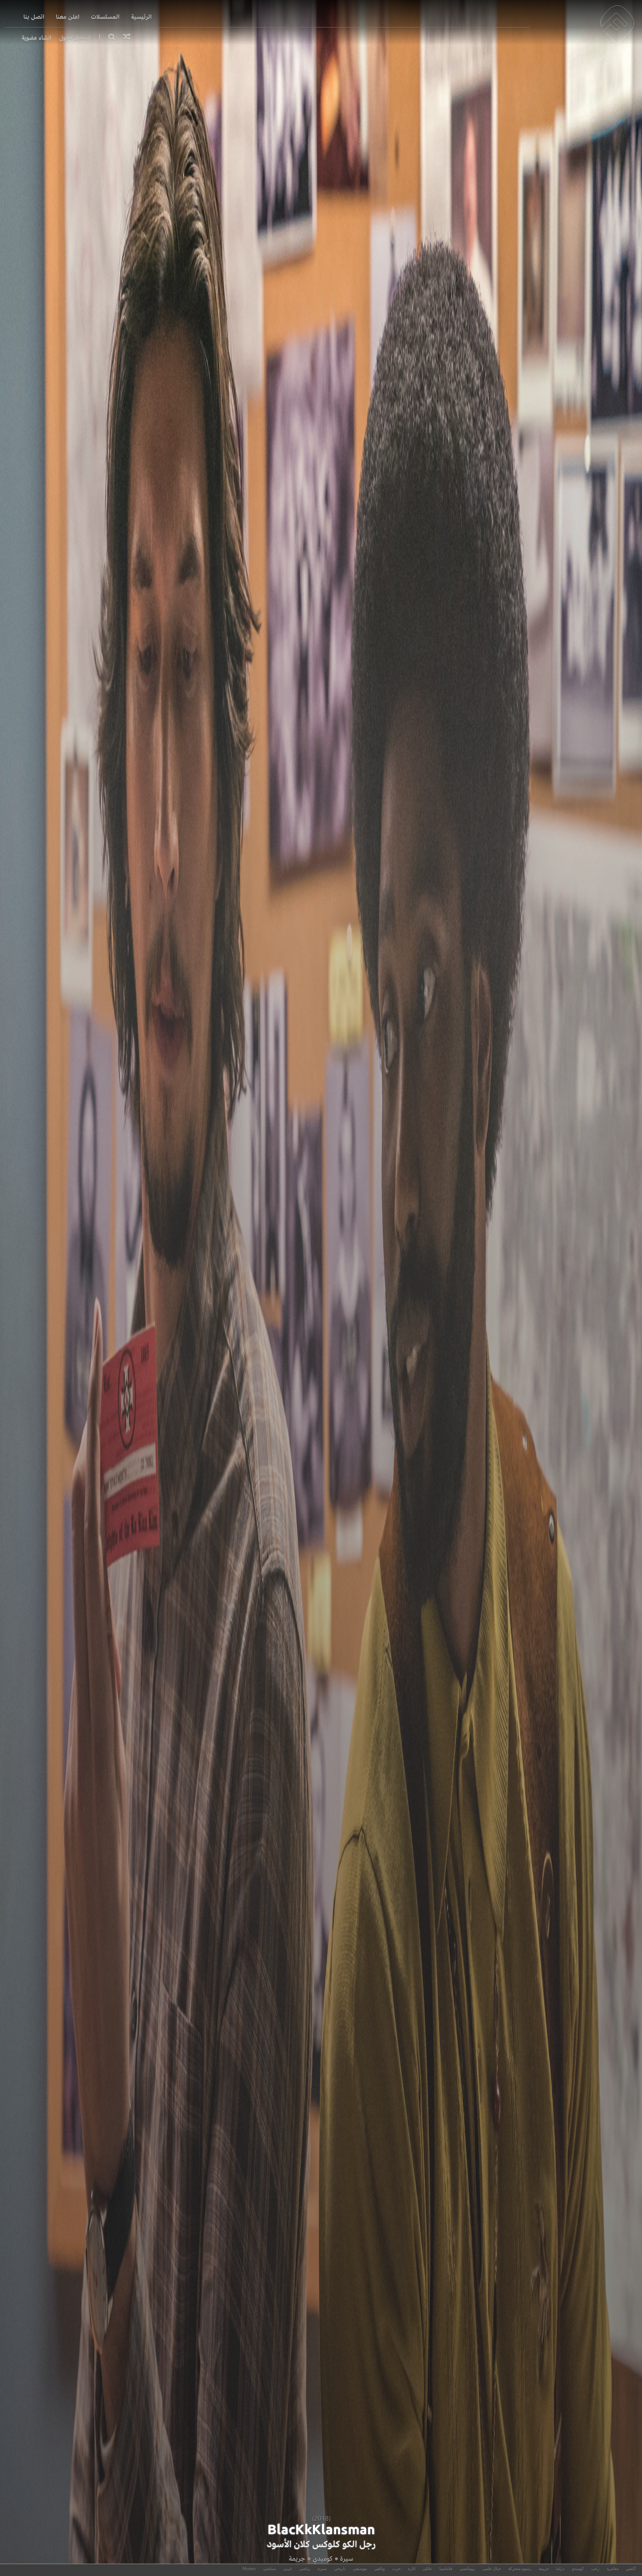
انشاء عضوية (36, 38)
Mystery (249, 2569)
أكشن (631, 2569)
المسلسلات (105, 17)
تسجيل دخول (75, 38)
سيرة (347, 2558)
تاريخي (340, 2569)
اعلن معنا (68, 17)
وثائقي (380, 2569)
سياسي (270, 2569)
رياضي (305, 2569)
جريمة (297, 2558)
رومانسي (467, 2569)
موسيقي (360, 2569)
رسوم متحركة (520, 2569)
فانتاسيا (446, 2569)
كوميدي (323, 2558)
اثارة (412, 2569)
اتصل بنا (34, 17)
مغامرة (613, 2569)
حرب (396, 2569)
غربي (288, 2569)
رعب (595, 2569)
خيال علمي (492, 2569)
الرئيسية (141, 17)
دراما (560, 2569)
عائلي (427, 2569)
